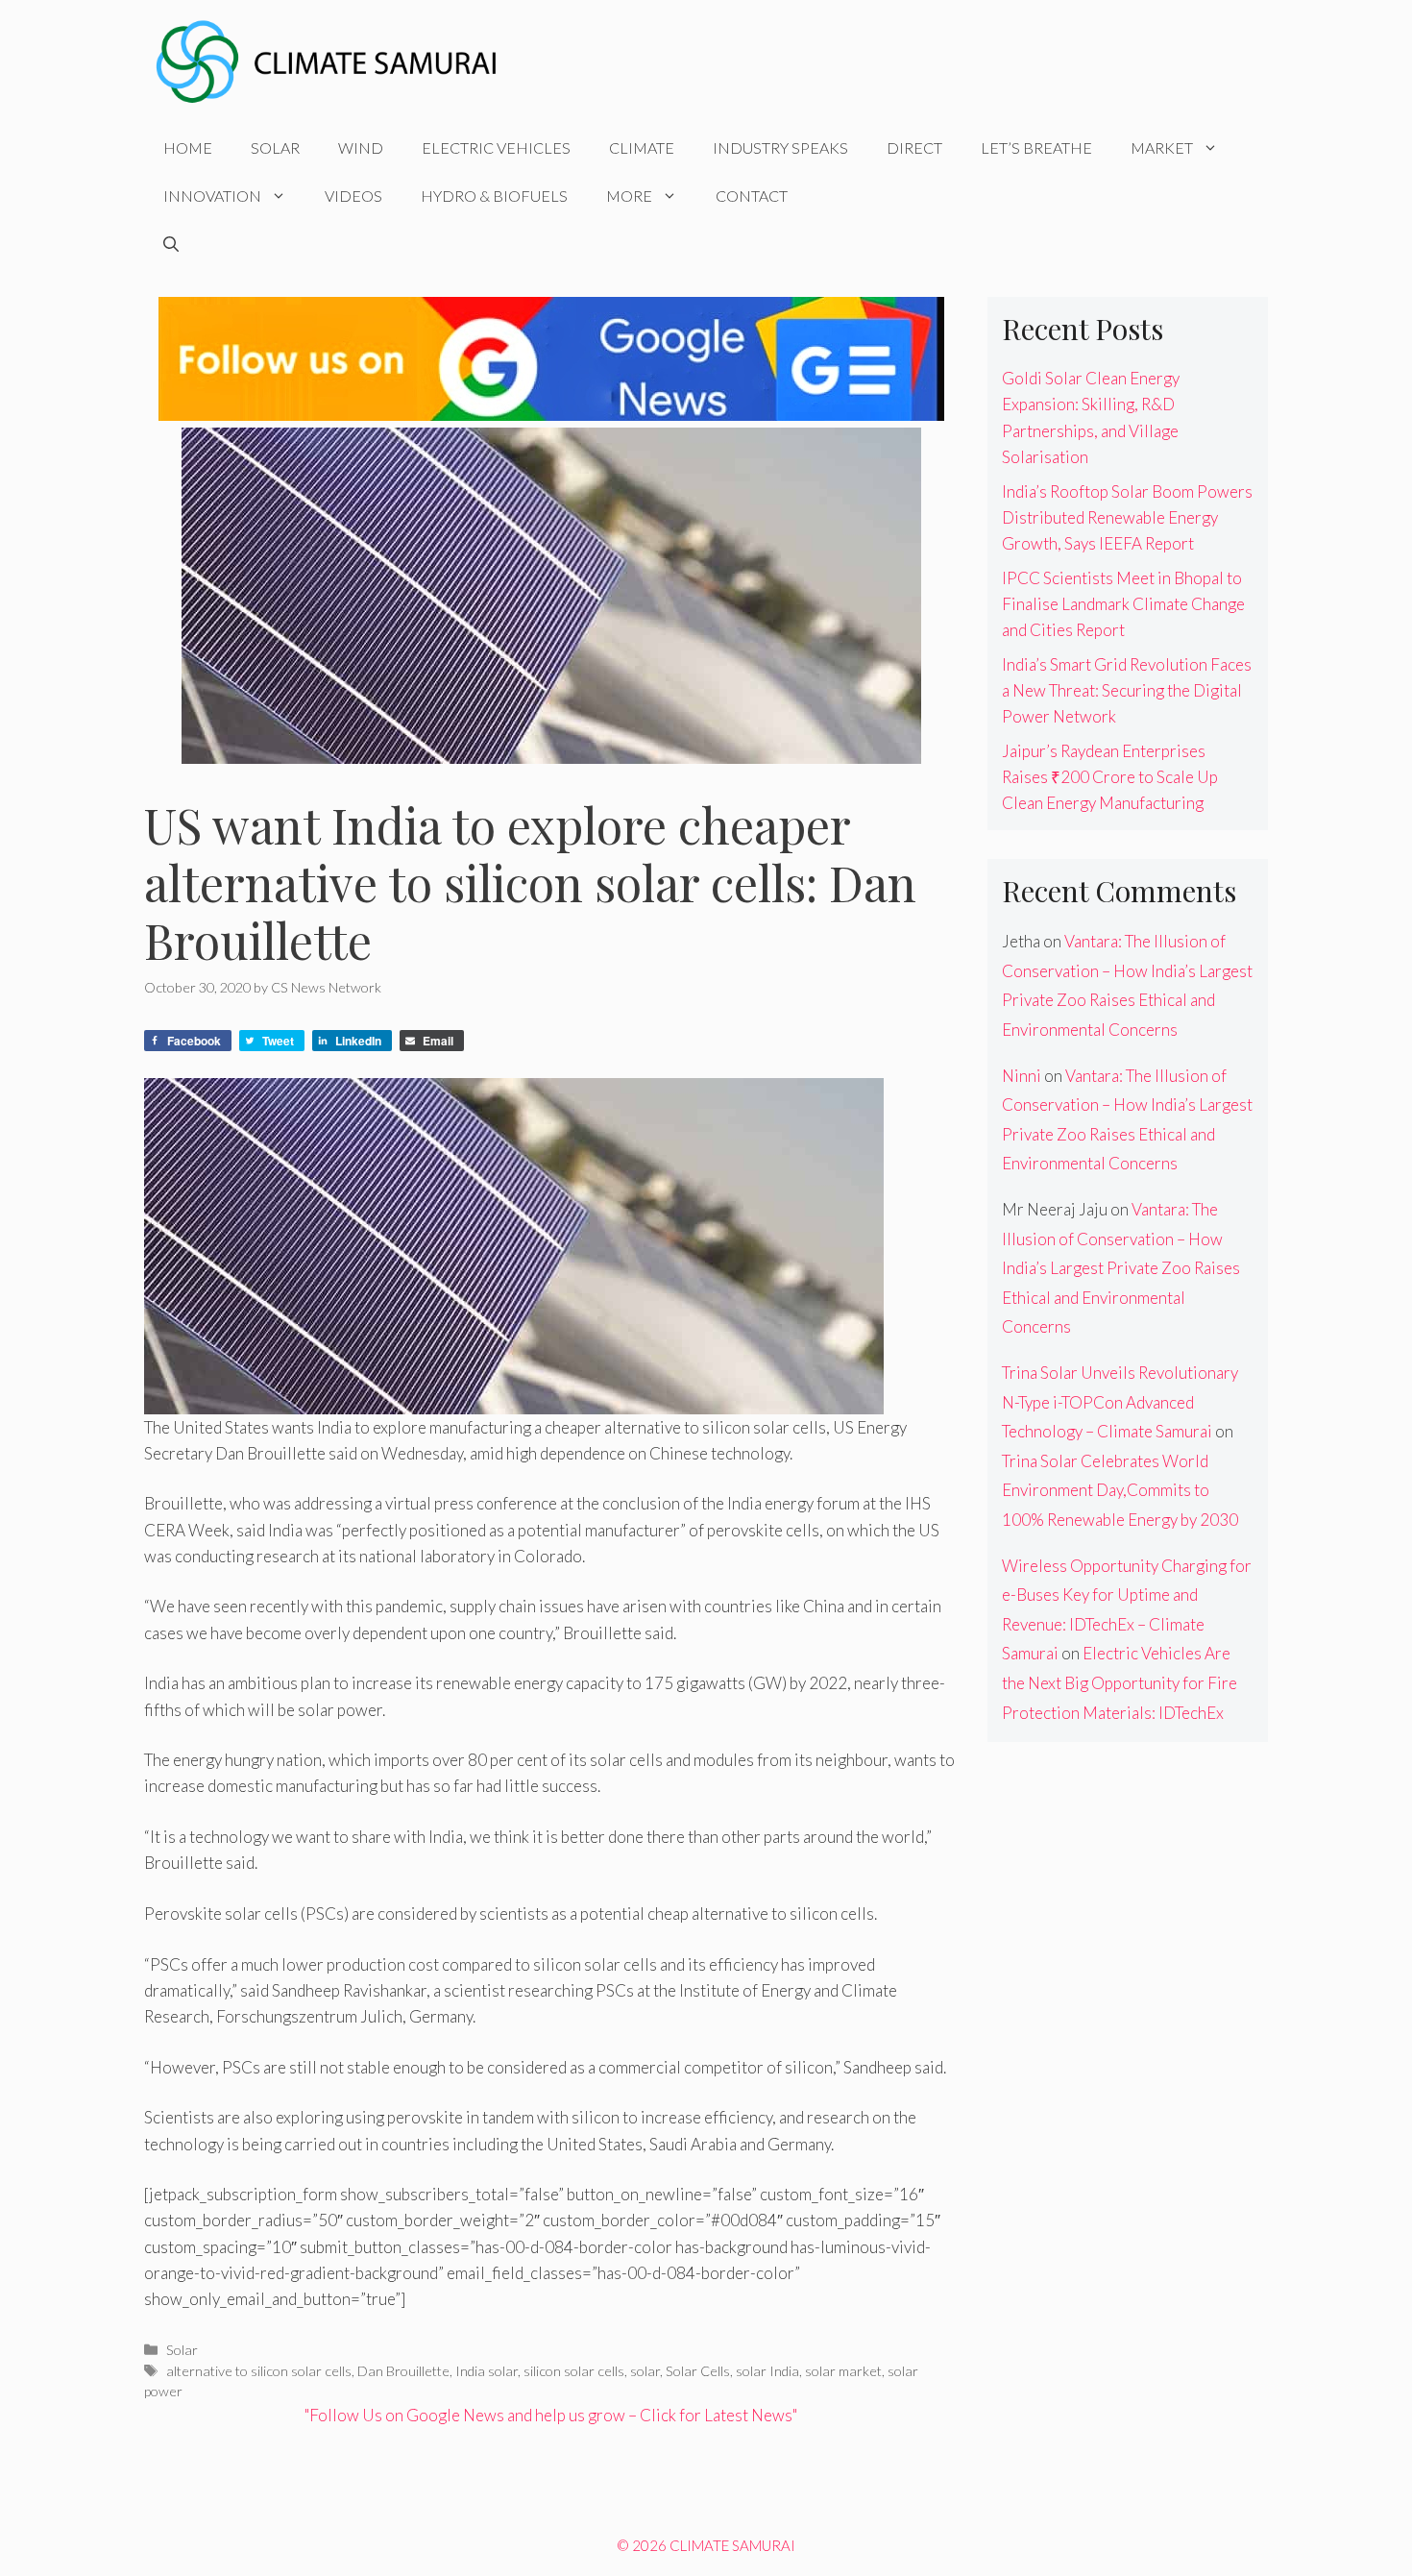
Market (1162, 147)
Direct (914, 147)
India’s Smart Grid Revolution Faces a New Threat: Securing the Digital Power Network (1127, 690)
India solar (487, 2371)
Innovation (212, 196)
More (629, 196)
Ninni (1022, 1076)
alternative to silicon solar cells (259, 2371)
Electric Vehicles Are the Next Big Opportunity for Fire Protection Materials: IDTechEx (1120, 1682)
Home (188, 147)
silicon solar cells (574, 2371)
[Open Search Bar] (171, 244)
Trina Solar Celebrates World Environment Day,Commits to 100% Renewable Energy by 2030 (1120, 1490)
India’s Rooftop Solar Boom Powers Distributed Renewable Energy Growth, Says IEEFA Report (1127, 517)
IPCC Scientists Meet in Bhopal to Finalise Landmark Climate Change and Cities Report (1123, 604)
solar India (767, 2371)
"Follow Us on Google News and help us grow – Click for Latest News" (551, 2415)
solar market (843, 2371)
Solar (275, 147)
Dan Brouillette (403, 2371)
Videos (353, 196)
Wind (361, 147)
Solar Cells (698, 2371)
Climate (642, 147)
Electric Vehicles (496, 147)
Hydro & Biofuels (494, 196)
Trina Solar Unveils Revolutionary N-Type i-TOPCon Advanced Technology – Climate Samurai (1120, 1402)
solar (645, 2371)
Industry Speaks (780, 147)
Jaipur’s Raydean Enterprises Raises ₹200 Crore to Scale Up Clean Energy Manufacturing (1110, 777)
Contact (752, 196)
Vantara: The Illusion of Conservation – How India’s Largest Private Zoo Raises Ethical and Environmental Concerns (1121, 1268)
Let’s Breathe (1036, 147)
